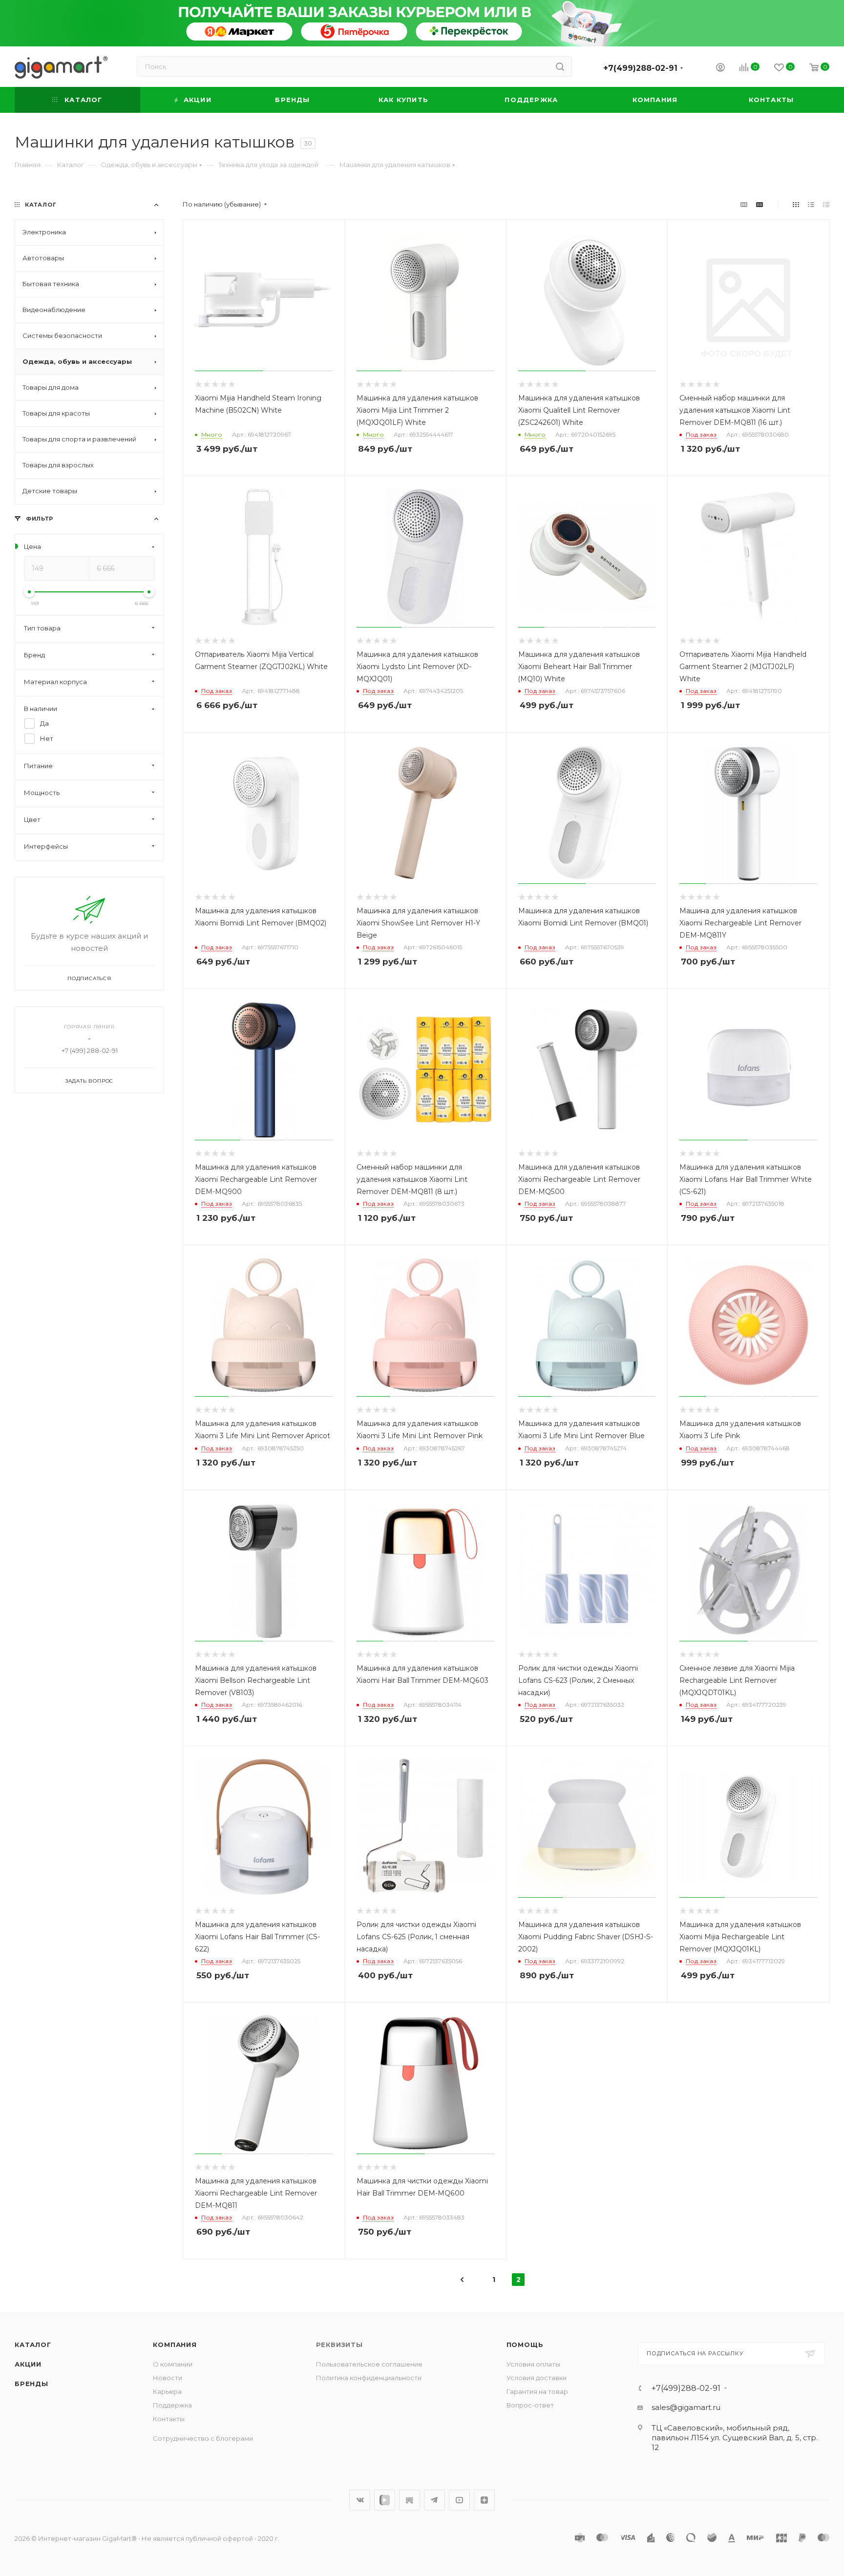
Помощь (525, 2345)
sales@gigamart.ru (686, 2407)
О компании (173, 2364)
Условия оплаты (533, 2364)
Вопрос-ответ (530, 2405)
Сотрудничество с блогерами (203, 2438)
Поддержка (172, 2405)
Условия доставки (537, 2378)
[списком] (811, 204)
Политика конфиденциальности (369, 2378)
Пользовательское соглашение (369, 2364)
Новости (168, 2378)
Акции (28, 2364)
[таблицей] (826, 204)
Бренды (32, 2384)
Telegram (434, 2500)
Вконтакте (360, 2500)
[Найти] (560, 66)
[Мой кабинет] (720, 69)
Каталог (33, 2345)
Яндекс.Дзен (484, 2500)
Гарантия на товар (537, 2391)
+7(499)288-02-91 (640, 68)
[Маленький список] (744, 204)
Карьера (167, 2391)
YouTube (459, 2500)
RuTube (410, 2500)
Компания (175, 2345)
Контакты (169, 2419)
